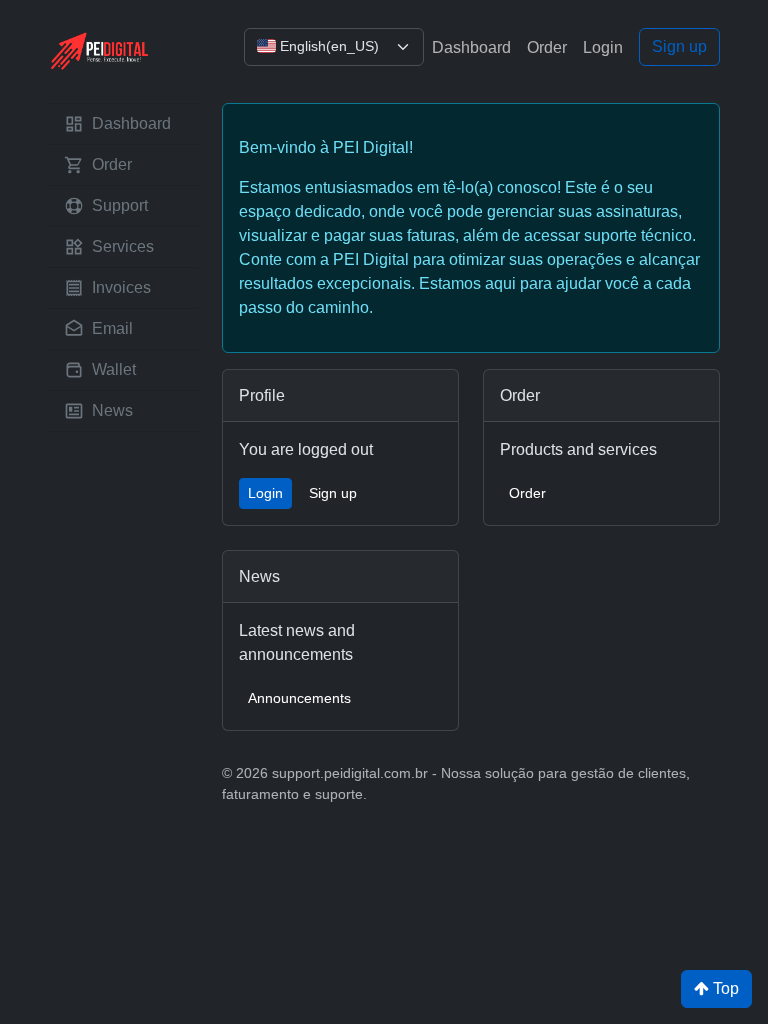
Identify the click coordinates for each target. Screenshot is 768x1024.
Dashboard (471, 47)
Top (724, 988)
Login (603, 47)
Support (120, 205)
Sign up (679, 46)
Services (123, 246)
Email (112, 328)
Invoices (121, 287)
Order (547, 47)
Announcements (299, 698)
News (112, 410)
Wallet (114, 369)
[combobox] (334, 47)
